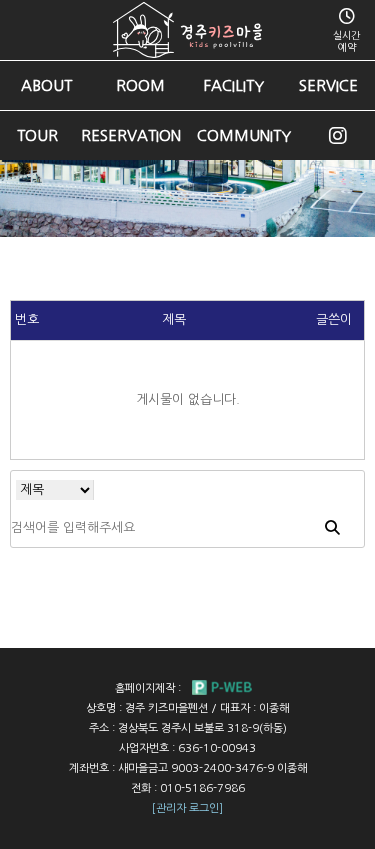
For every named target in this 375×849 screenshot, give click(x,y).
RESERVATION (131, 135)
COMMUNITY (244, 135)
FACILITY (234, 85)
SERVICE (328, 85)
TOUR (37, 135)
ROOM (140, 85)
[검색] (332, 528)
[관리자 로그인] (187, 808)
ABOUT (46, 85)
